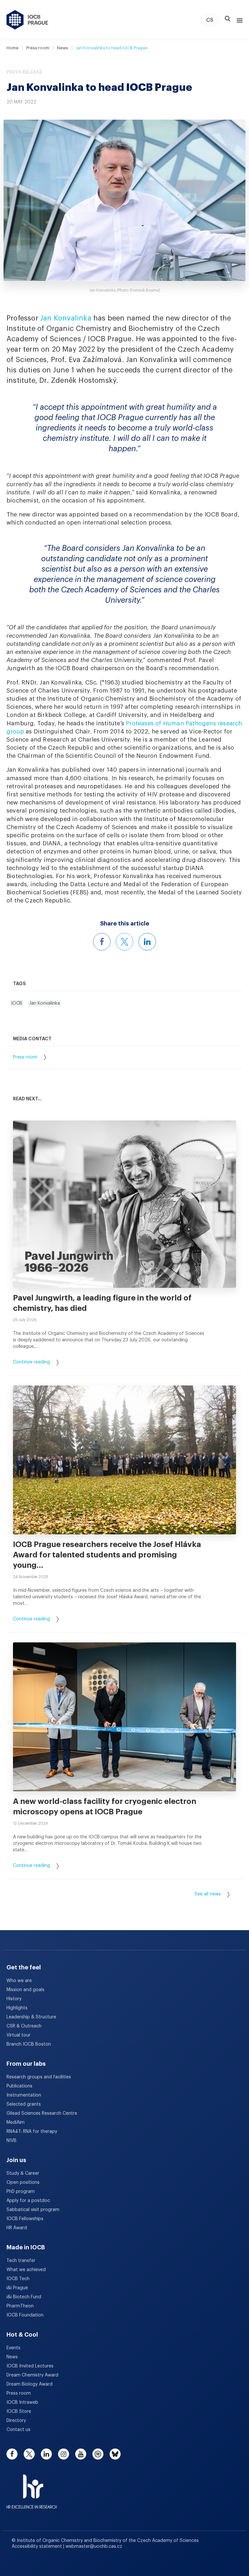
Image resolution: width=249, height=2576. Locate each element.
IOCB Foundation (25, 2315)
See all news (208, 1894)
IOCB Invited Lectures (30, 2366)
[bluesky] (115, 2454)
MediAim (16, 2122)
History (14, 1999)
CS (210, 20)
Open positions (23, 2183)
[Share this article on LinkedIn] (147, 942)
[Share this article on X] (124, 942)
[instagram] (64, 2454)
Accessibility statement (37, 2546)
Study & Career (23, 2173)
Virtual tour (18, 2035)
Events (13, 2348)
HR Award (17, 2228)
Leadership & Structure (31, 2017)
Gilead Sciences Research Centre (42, 2113)
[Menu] (238, 20)
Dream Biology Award (30, 2384)
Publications (19, 2086)
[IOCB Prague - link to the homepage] (27, 20)
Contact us (18, 2430)
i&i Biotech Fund (24, 2297)
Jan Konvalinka (66, 318)
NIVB (12, 2141)
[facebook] (12, 2454)
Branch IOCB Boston (29, 2044)
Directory (16, 2421)
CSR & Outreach (24, 2026)
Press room (38, 48)
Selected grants (24, 2104)
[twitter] (29, 2454)
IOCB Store (19, 2412)
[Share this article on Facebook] (102, 942)
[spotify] (98, 2454)
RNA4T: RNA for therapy (32, 2132)
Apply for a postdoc (28, 2201)
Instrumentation (24, 2095)
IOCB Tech (18, 2279)
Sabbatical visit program (33, 2210)
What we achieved (26, 2270)
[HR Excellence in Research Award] (32, 2487)
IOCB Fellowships (25, 2219)
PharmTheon (20, 2306)
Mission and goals (25, 1990)
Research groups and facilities (39, 2077)
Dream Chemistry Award (32, 2375)
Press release (24, 72)
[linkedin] (46, 2454)
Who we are (19, 1981)
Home (12, 48)
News (63, 48)
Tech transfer (21, 2261)
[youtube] (81, 2454)
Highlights (17, 2008)
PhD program (21, 2192)
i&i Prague (17, 2288)
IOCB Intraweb (22, 2402)
